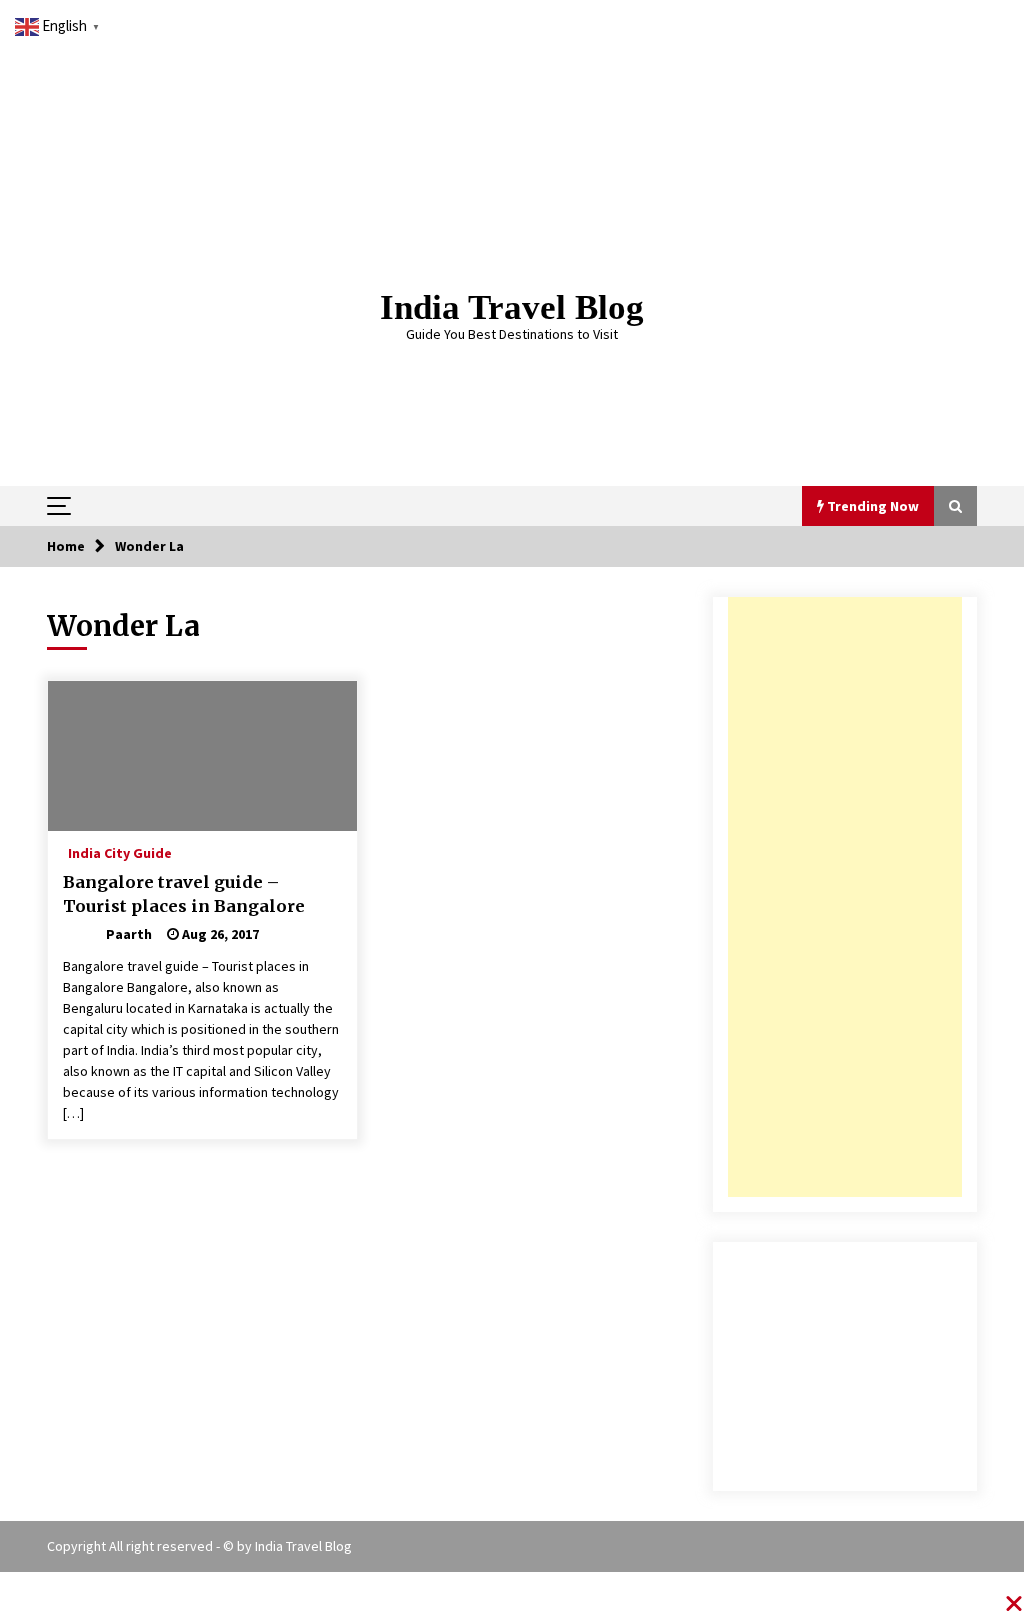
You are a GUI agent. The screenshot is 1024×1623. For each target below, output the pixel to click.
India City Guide (120, 852)
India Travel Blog (512, 307)
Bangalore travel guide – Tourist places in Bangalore (184, 894)
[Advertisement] (845, 897)
